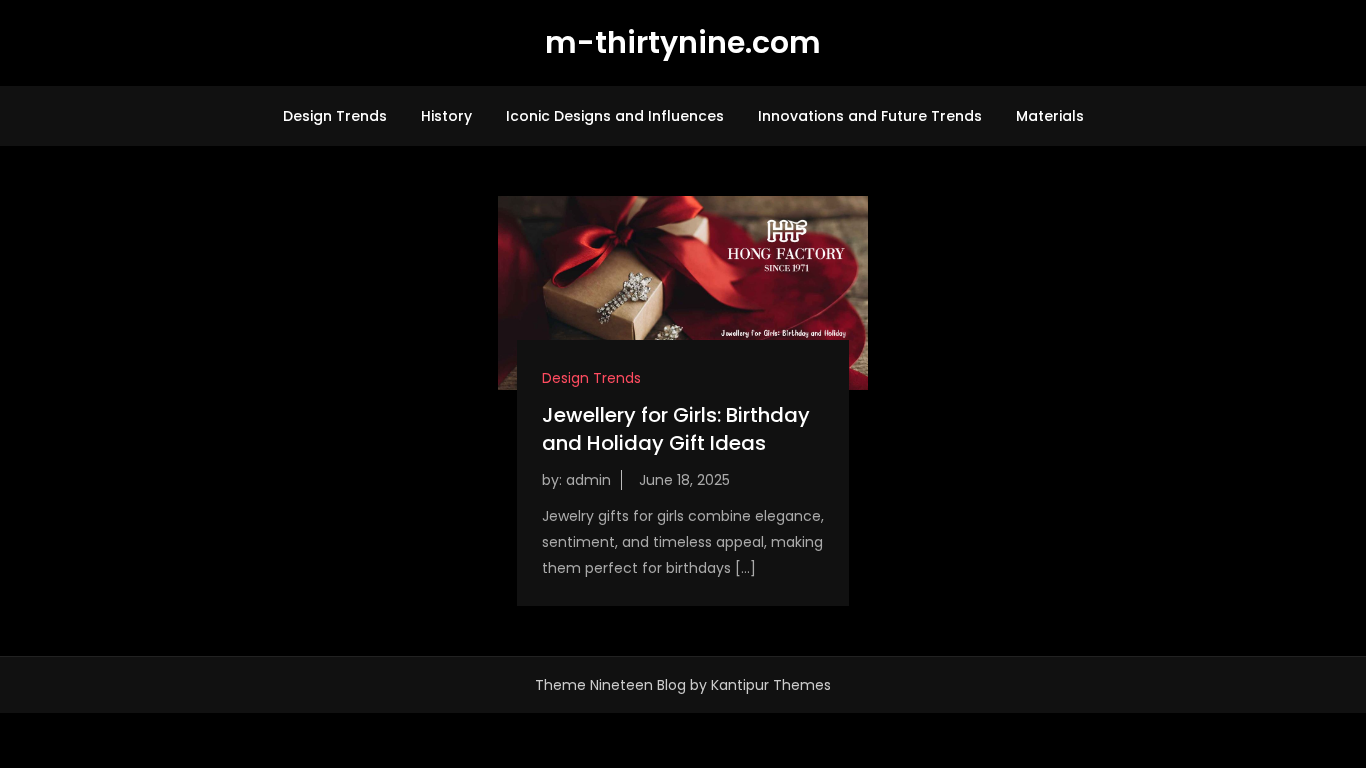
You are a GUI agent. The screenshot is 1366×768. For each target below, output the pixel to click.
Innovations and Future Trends (870, 116)
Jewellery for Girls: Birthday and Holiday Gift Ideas (676, 429)
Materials (1050, 116)
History (446, 116)
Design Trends (335, 116)
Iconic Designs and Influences (615, 116)
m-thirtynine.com (683, 42)
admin (588, 480)
